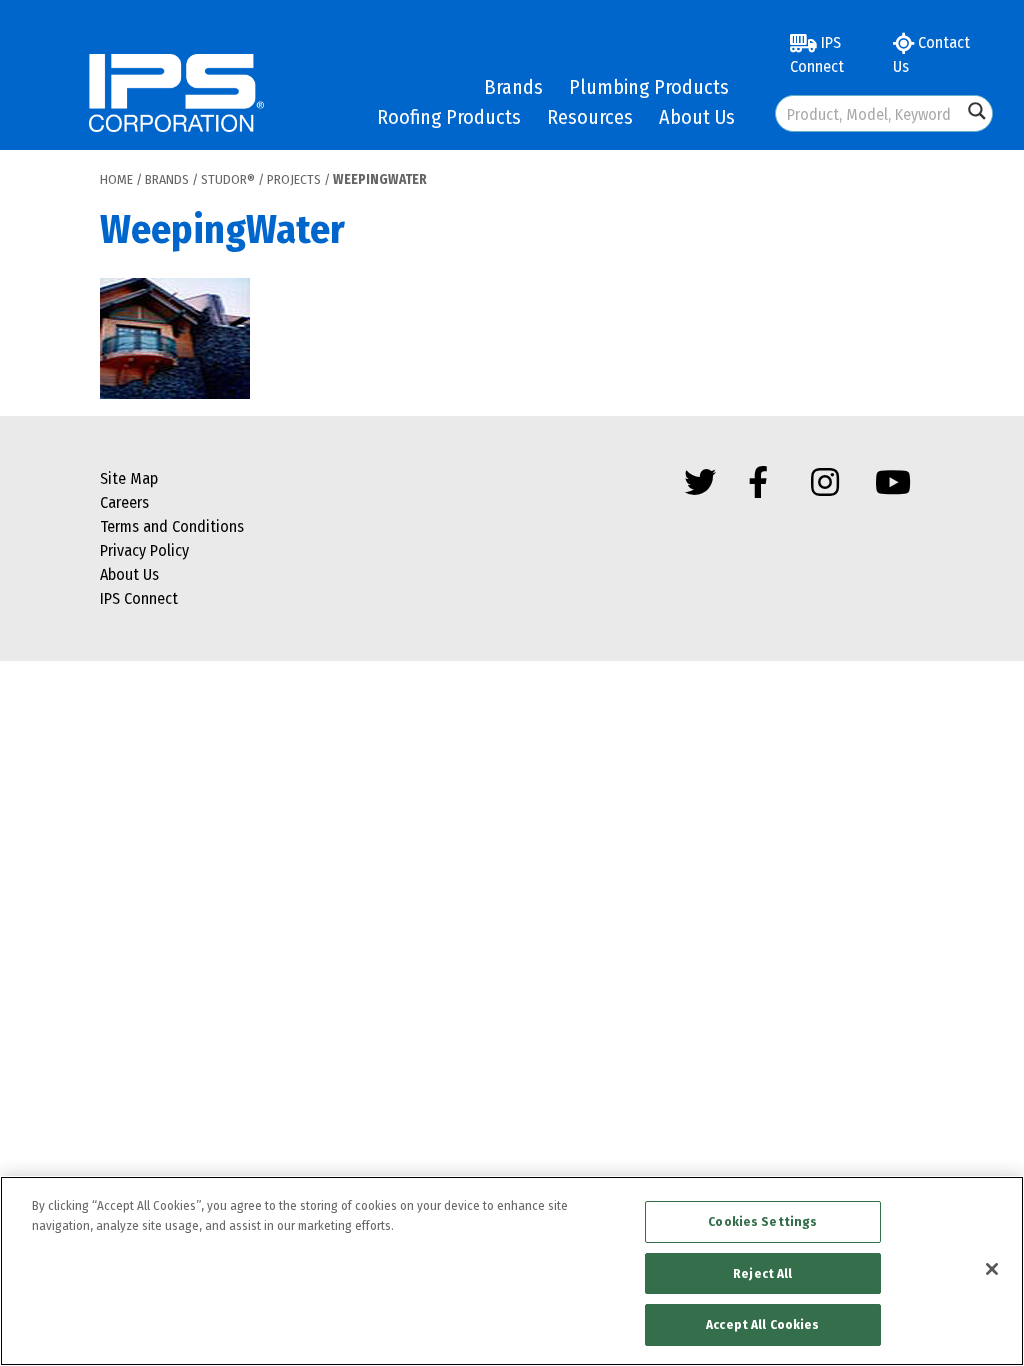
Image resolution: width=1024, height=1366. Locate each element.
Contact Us (931, 54)
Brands (513, 87)
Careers (124, 502)
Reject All (762, 1273)
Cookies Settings (762, 1221)
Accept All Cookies (762, 1324)
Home (116, 179)
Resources (590, 117)
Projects (294, 179)
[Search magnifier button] (977, 111)
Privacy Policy (144, 550)
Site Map (129, 478)
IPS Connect (817, 54)
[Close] (992, 1269)
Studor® (228, 179)
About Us (697, 117)
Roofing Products (449, 117)
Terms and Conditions (172, 526)
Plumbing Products (649, 87)
